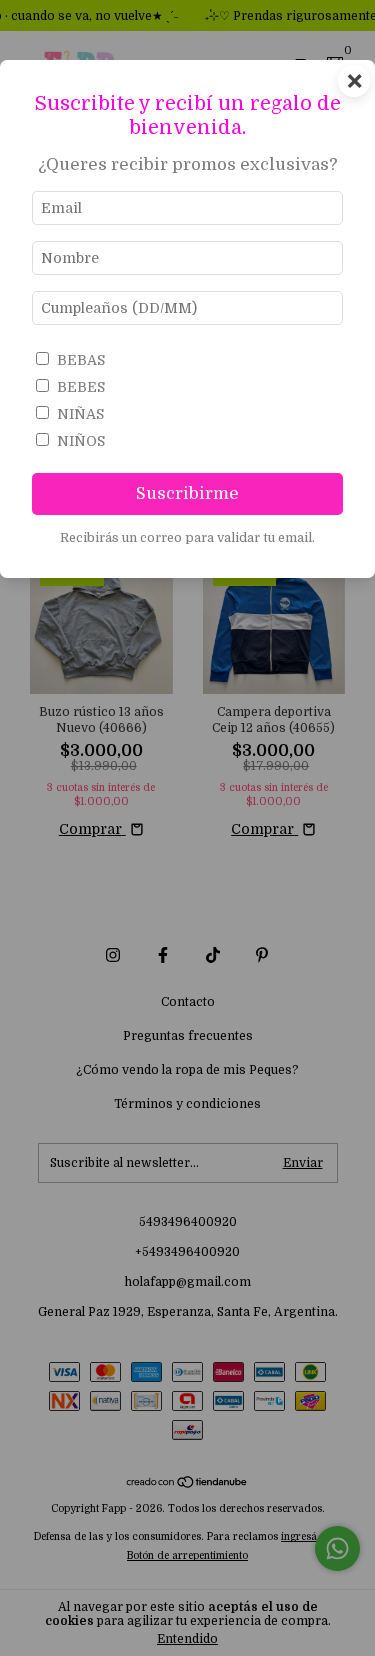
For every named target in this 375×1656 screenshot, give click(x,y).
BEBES (81, 387)
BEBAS (81, 360)
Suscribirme (187, 493)
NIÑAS (80, 414)
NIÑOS (81, 441)
